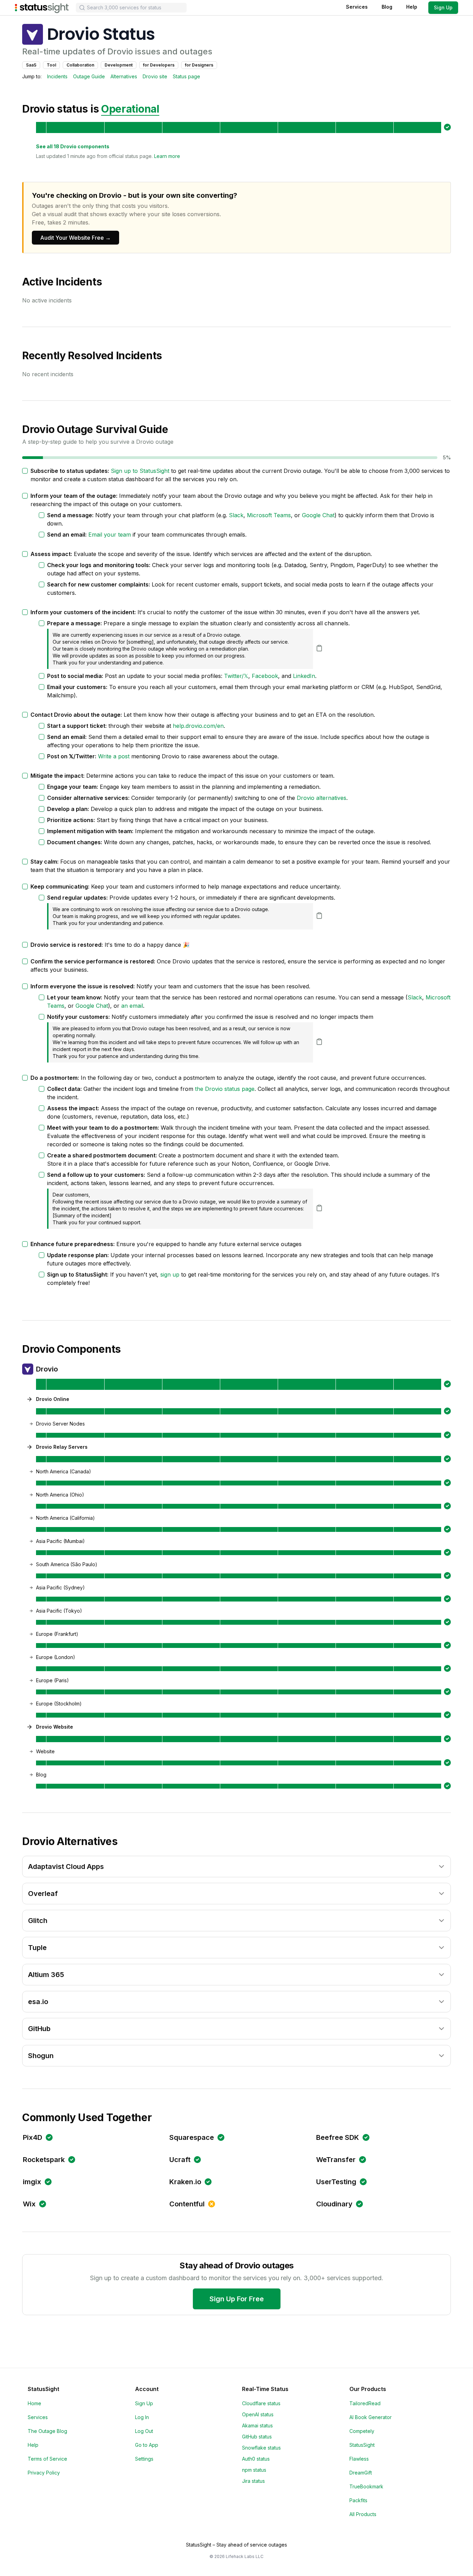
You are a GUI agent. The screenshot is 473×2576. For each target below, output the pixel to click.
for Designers (199, 65)
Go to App (147, 2445)
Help (412, 7)
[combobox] (131, 8)
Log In (142, 2417)
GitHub (39, 2029)
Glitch (38, 1921)
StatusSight (362, 2445)
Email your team (110, 535)
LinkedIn (304, 676)
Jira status (253, 2481)
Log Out (144, 2431)
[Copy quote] (319, 648)
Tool (51, 65)
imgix (32, 2182)
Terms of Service (47, 2459)
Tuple (37, 1948)
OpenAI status (258, 2414)
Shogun (41, 2056)
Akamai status (257, 2425)
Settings (144, 2459)
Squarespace (192, 2137)
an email (132, 1006)
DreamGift (361, 2473)
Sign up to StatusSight (140, 471)
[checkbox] (25, 471)
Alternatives (124, 76)
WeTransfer (336, 2160)
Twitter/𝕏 (236, 676)
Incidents (57, 76)
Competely (362, 2431)
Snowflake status (261, 2448)
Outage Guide (89, 76)
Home (34, 2403)
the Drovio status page (225, 1089)
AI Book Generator (371, 2417)
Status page (186, 76)
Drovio (47, 1369)
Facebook (265, 676)
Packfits (358, 2500)
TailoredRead (365, 2403)
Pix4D (33, 2137)
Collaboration (80, 65)
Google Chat (318, 515)
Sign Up (443, 7)
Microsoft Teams (269, 515)
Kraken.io (185, 2182)
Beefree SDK (338, 2137)
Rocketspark (44, 2160)
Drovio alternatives (322, 798)
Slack (236, 515)
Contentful (187, 2204)
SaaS (31, 65)
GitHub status (257, 2437)
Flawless (359, 2459)
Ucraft (180, 2160)
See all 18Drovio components (73, 146)
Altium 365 (46, 1975)
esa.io (38, 2002)
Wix (29, 2204)
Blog (387, 7)
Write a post (114, 756)
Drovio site (155, 76)
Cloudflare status (261, 2403)
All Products (363, 2514)
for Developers (159, 65)
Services (357, 7)
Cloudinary (334, 2204)
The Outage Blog (47, 2431)
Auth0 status (256, 2459)
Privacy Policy (44, 2473)
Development (119, 65)
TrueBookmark (366, 2486)
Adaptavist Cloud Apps (66, 1867)
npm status (254, 2470)
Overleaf (43, 1894)
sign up (170, 1274)
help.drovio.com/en (198, 726)
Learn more (167, 156)
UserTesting (336, 2182)
